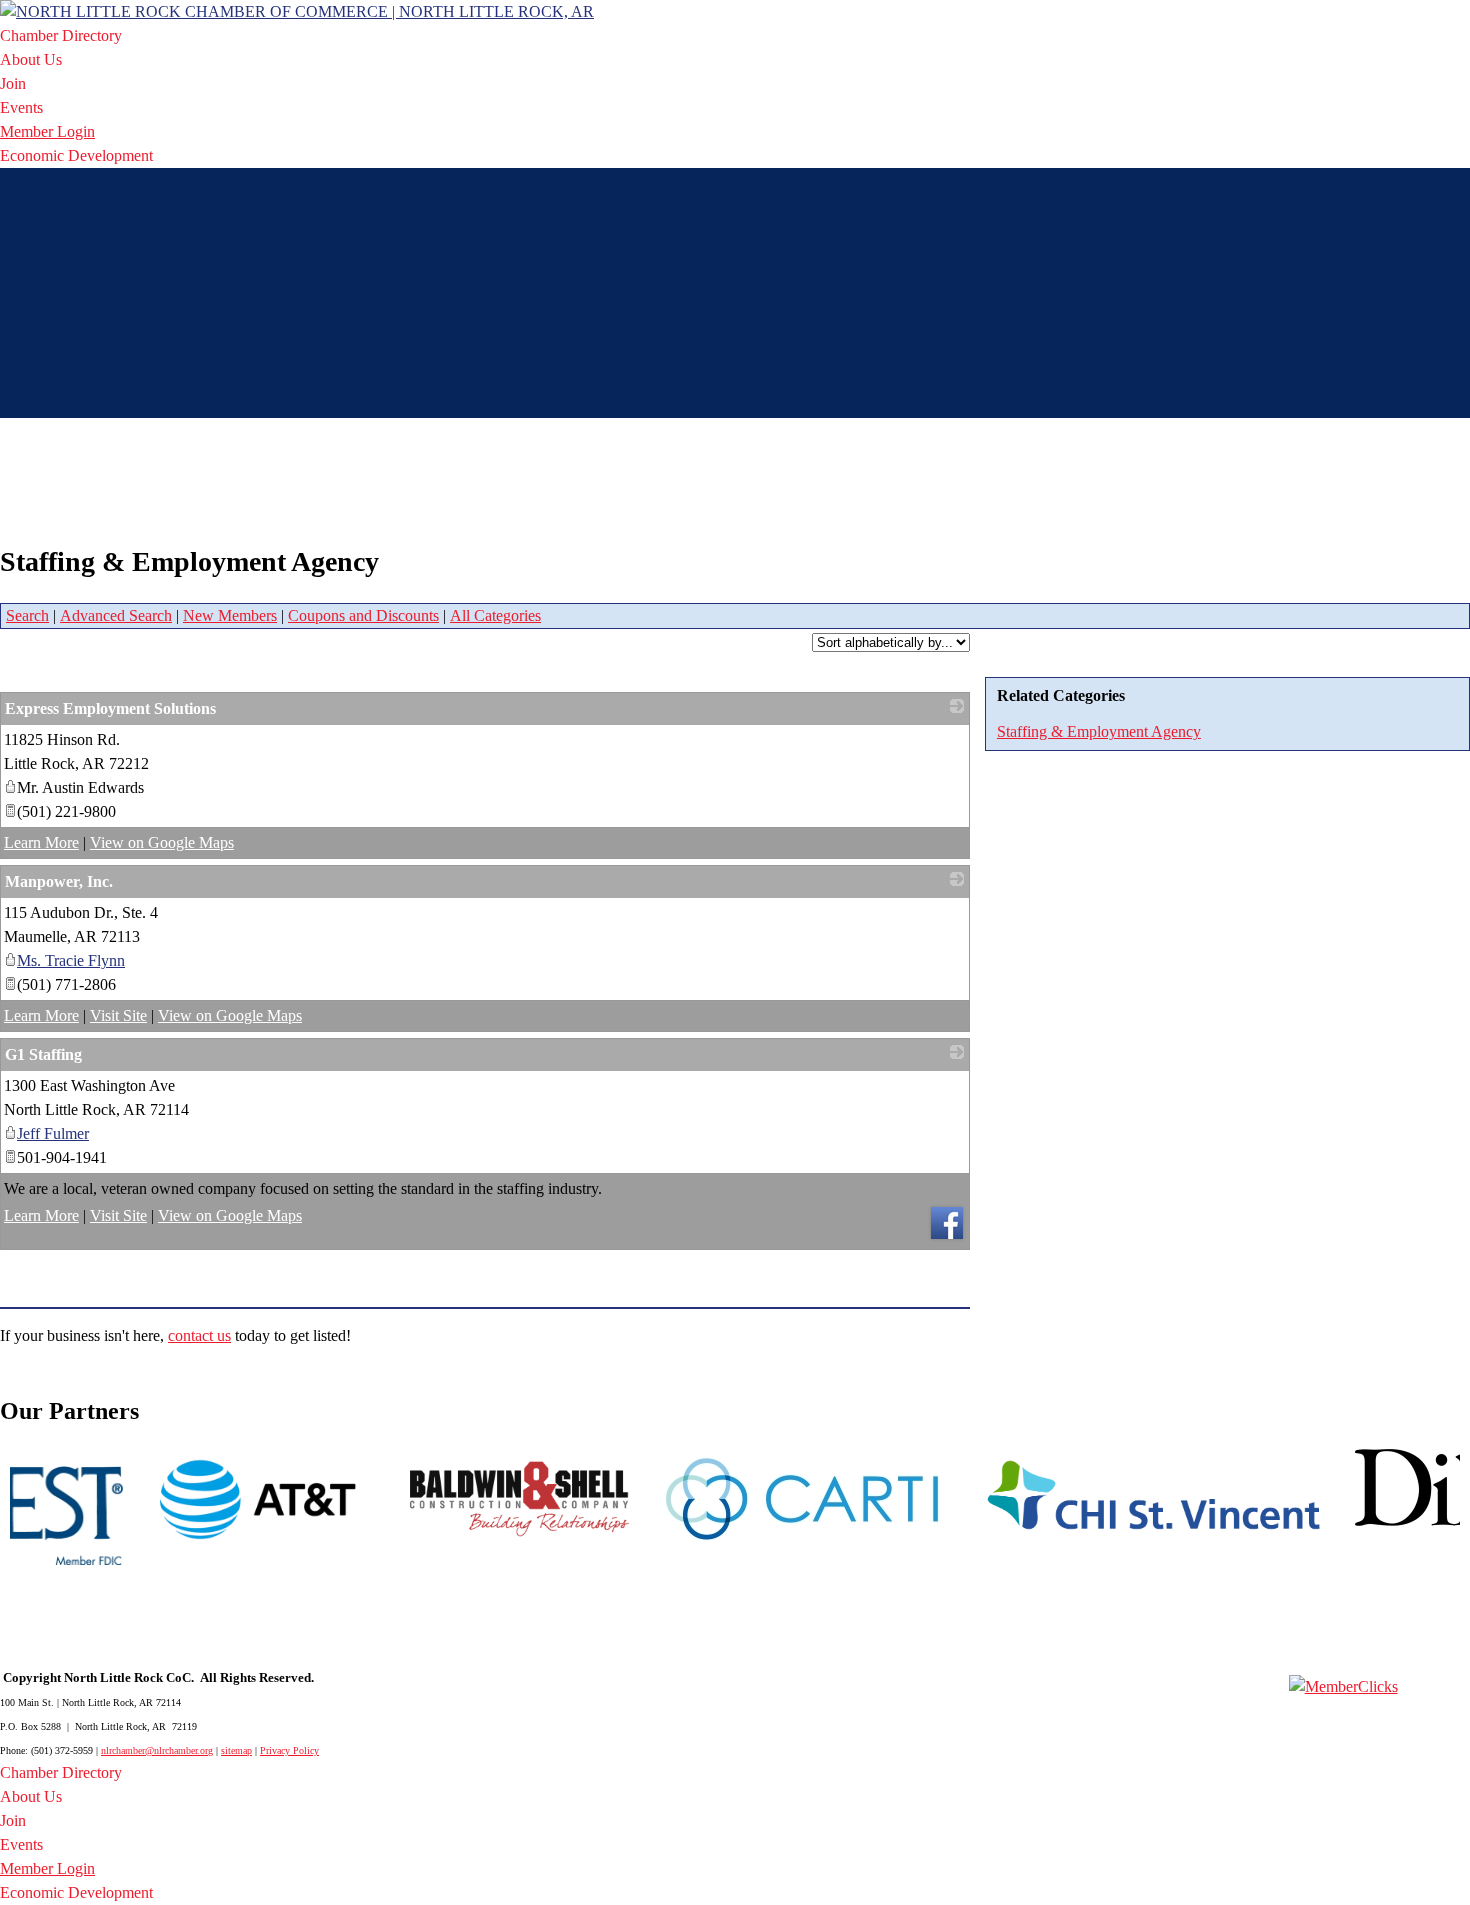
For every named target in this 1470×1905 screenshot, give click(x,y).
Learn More (41, 842)
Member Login (47, 131)
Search (27, 615)
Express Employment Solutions (110, 708)
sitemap (236, 1750)
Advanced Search (116, 615)
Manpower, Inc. (59, 881)
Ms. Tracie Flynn (71, 960)
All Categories (495, 615)
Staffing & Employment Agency (1099, 731)
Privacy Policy (289, 1750)
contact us (199, 1335)
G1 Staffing (43, 1054)
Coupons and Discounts (363, 615)
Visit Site (118, 1015)
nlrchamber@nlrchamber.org (157, 1750)
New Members (230, 615)
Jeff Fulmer (53, 1133)
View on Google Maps (162, 842)
